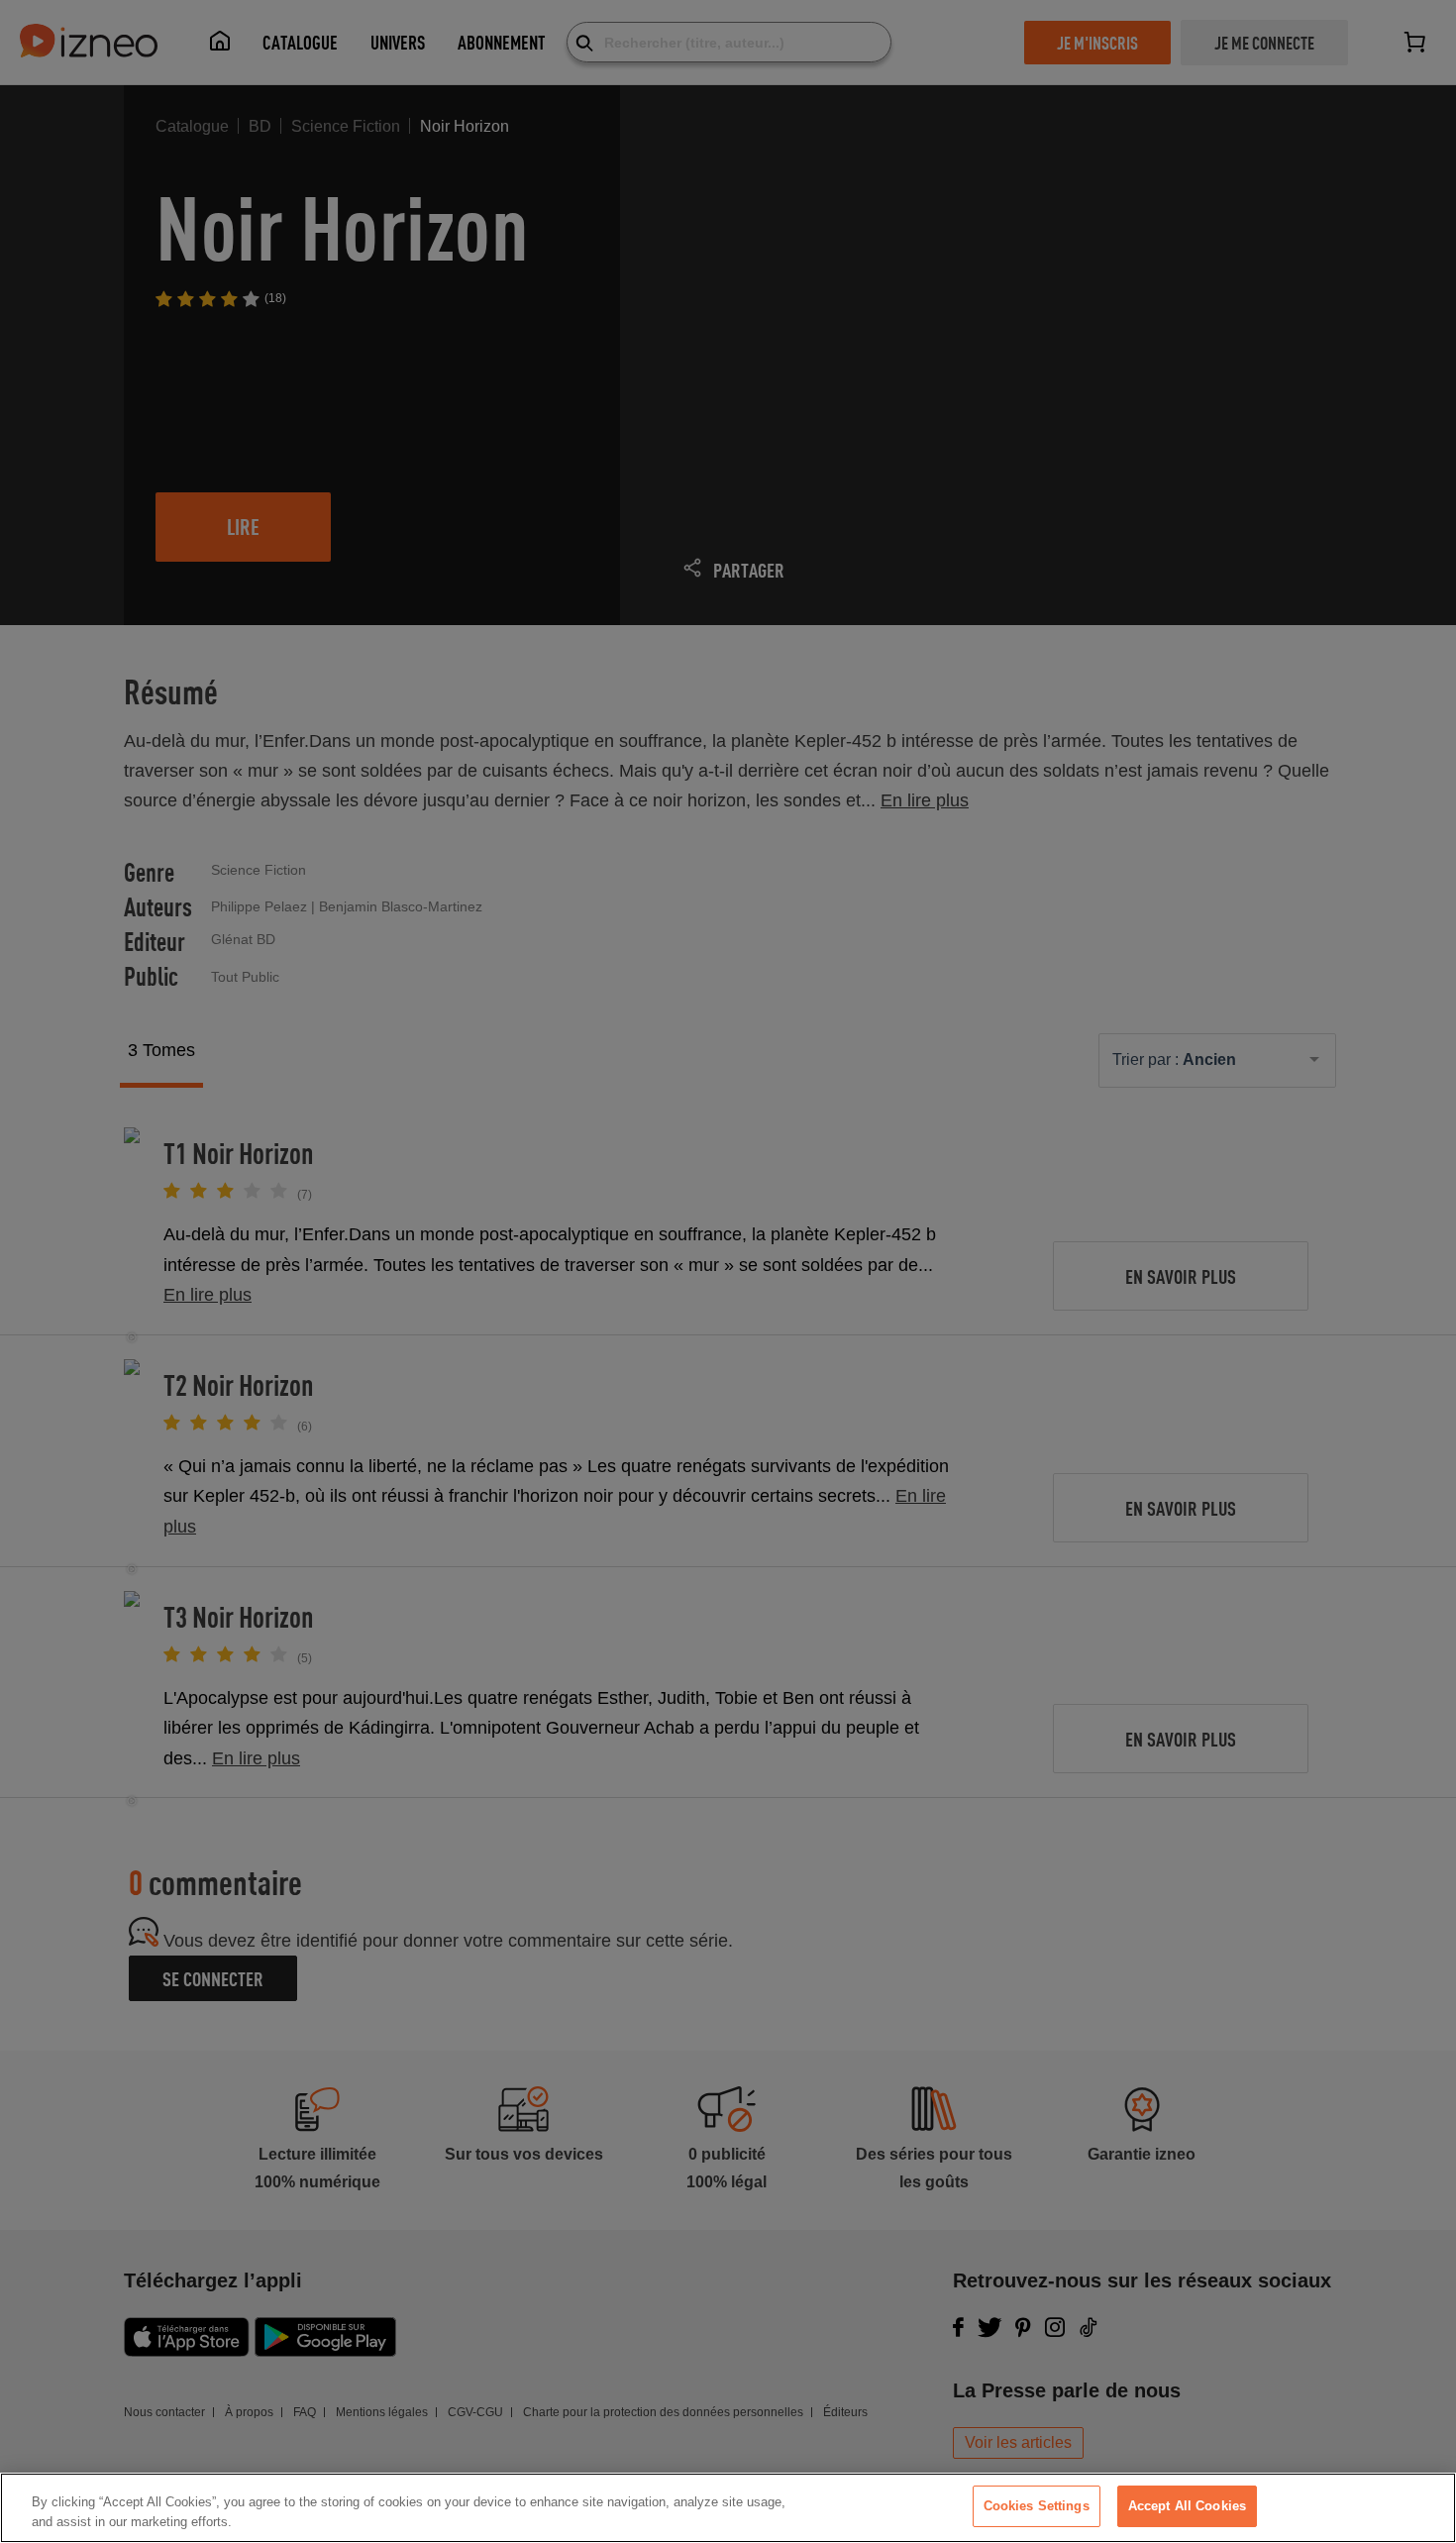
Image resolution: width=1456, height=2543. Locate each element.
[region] (728, 2508)
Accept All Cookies (1187, 2506)
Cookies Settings (1037, 2506)
